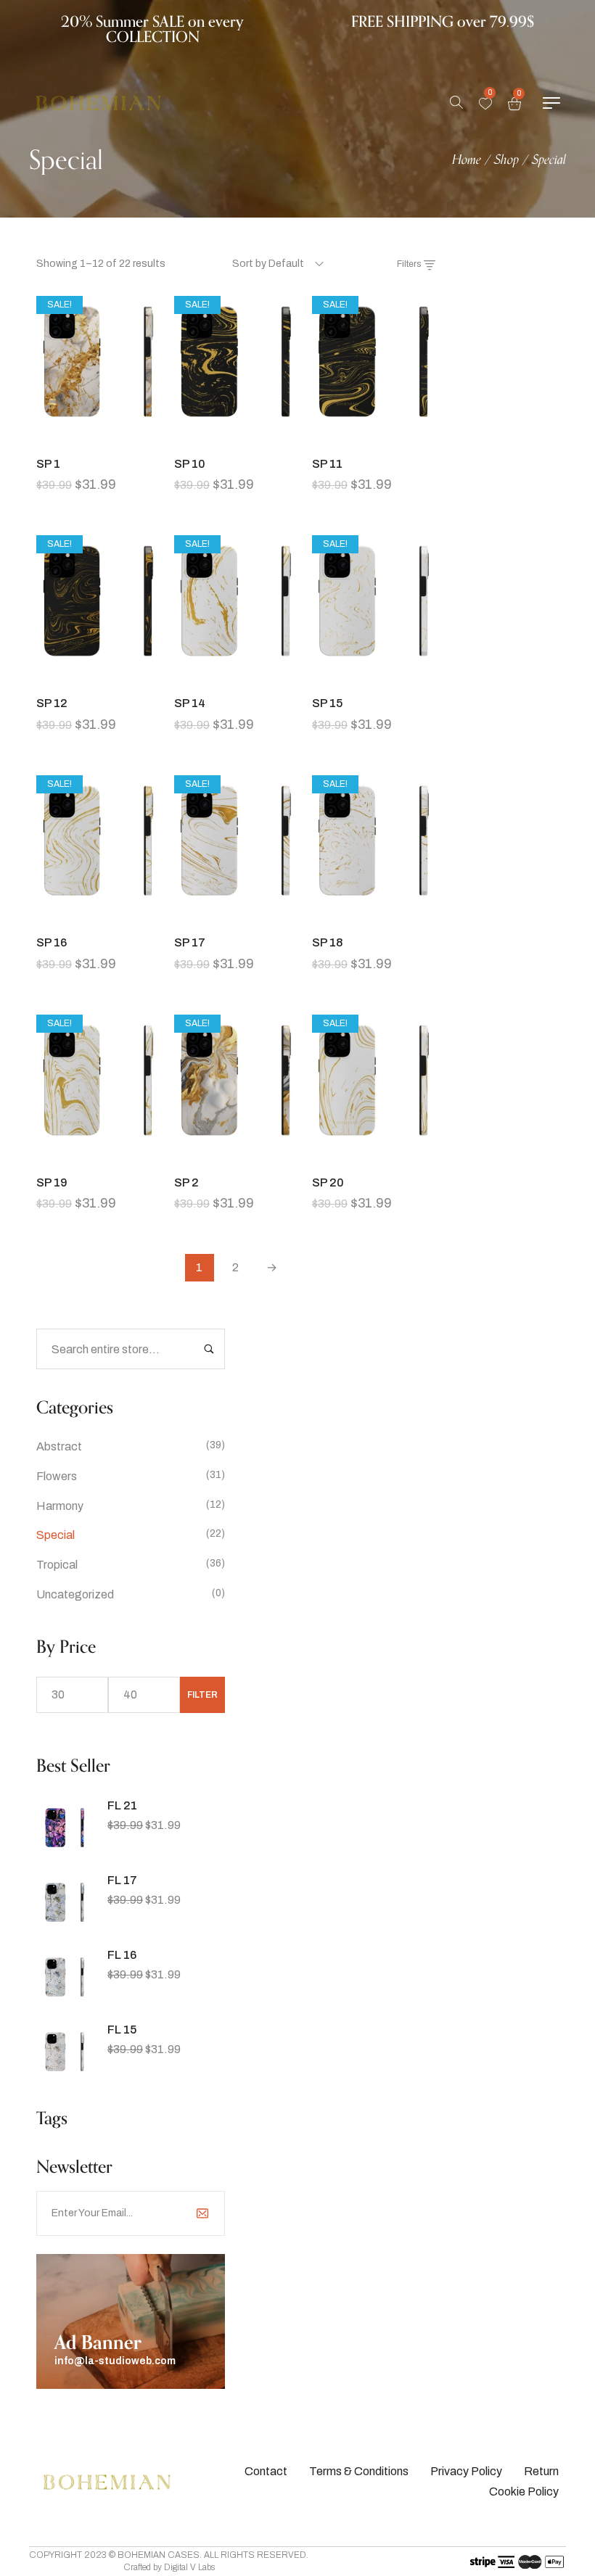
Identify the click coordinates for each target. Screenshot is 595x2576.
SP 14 (190, 703)
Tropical (57, 1565)
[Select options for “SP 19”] (98, 1156)
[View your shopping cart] (514, 103)
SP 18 (327, 942)
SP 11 (327, 464)
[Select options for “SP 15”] (374, 677)
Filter (202, 1695)
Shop (506, 160)
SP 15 (327, 703)
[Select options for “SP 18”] (374, 916)
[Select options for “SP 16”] (98, 916)
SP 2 (186, 1182)
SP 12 (52, 703)
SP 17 (190, 942)
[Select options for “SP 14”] (236, 677)
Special (56, 1535)
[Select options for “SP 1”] (98, 437)
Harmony (60, 1506)
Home (467, 160)
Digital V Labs (189, 2567)
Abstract (59, 1446)
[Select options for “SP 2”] (236, 1156)
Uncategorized (75, 1594)
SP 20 (328, 1182)
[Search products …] (456, 103)
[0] (485, 104)
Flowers (57, 1476)
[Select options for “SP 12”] (98, 677)
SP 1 (48, 464)
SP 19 (52, 1182)
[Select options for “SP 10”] (236, 437)
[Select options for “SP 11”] (374, 437)
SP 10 (190, 464)
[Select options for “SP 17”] (236, 916)
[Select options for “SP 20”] (374, 1156)
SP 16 (52, 942)
